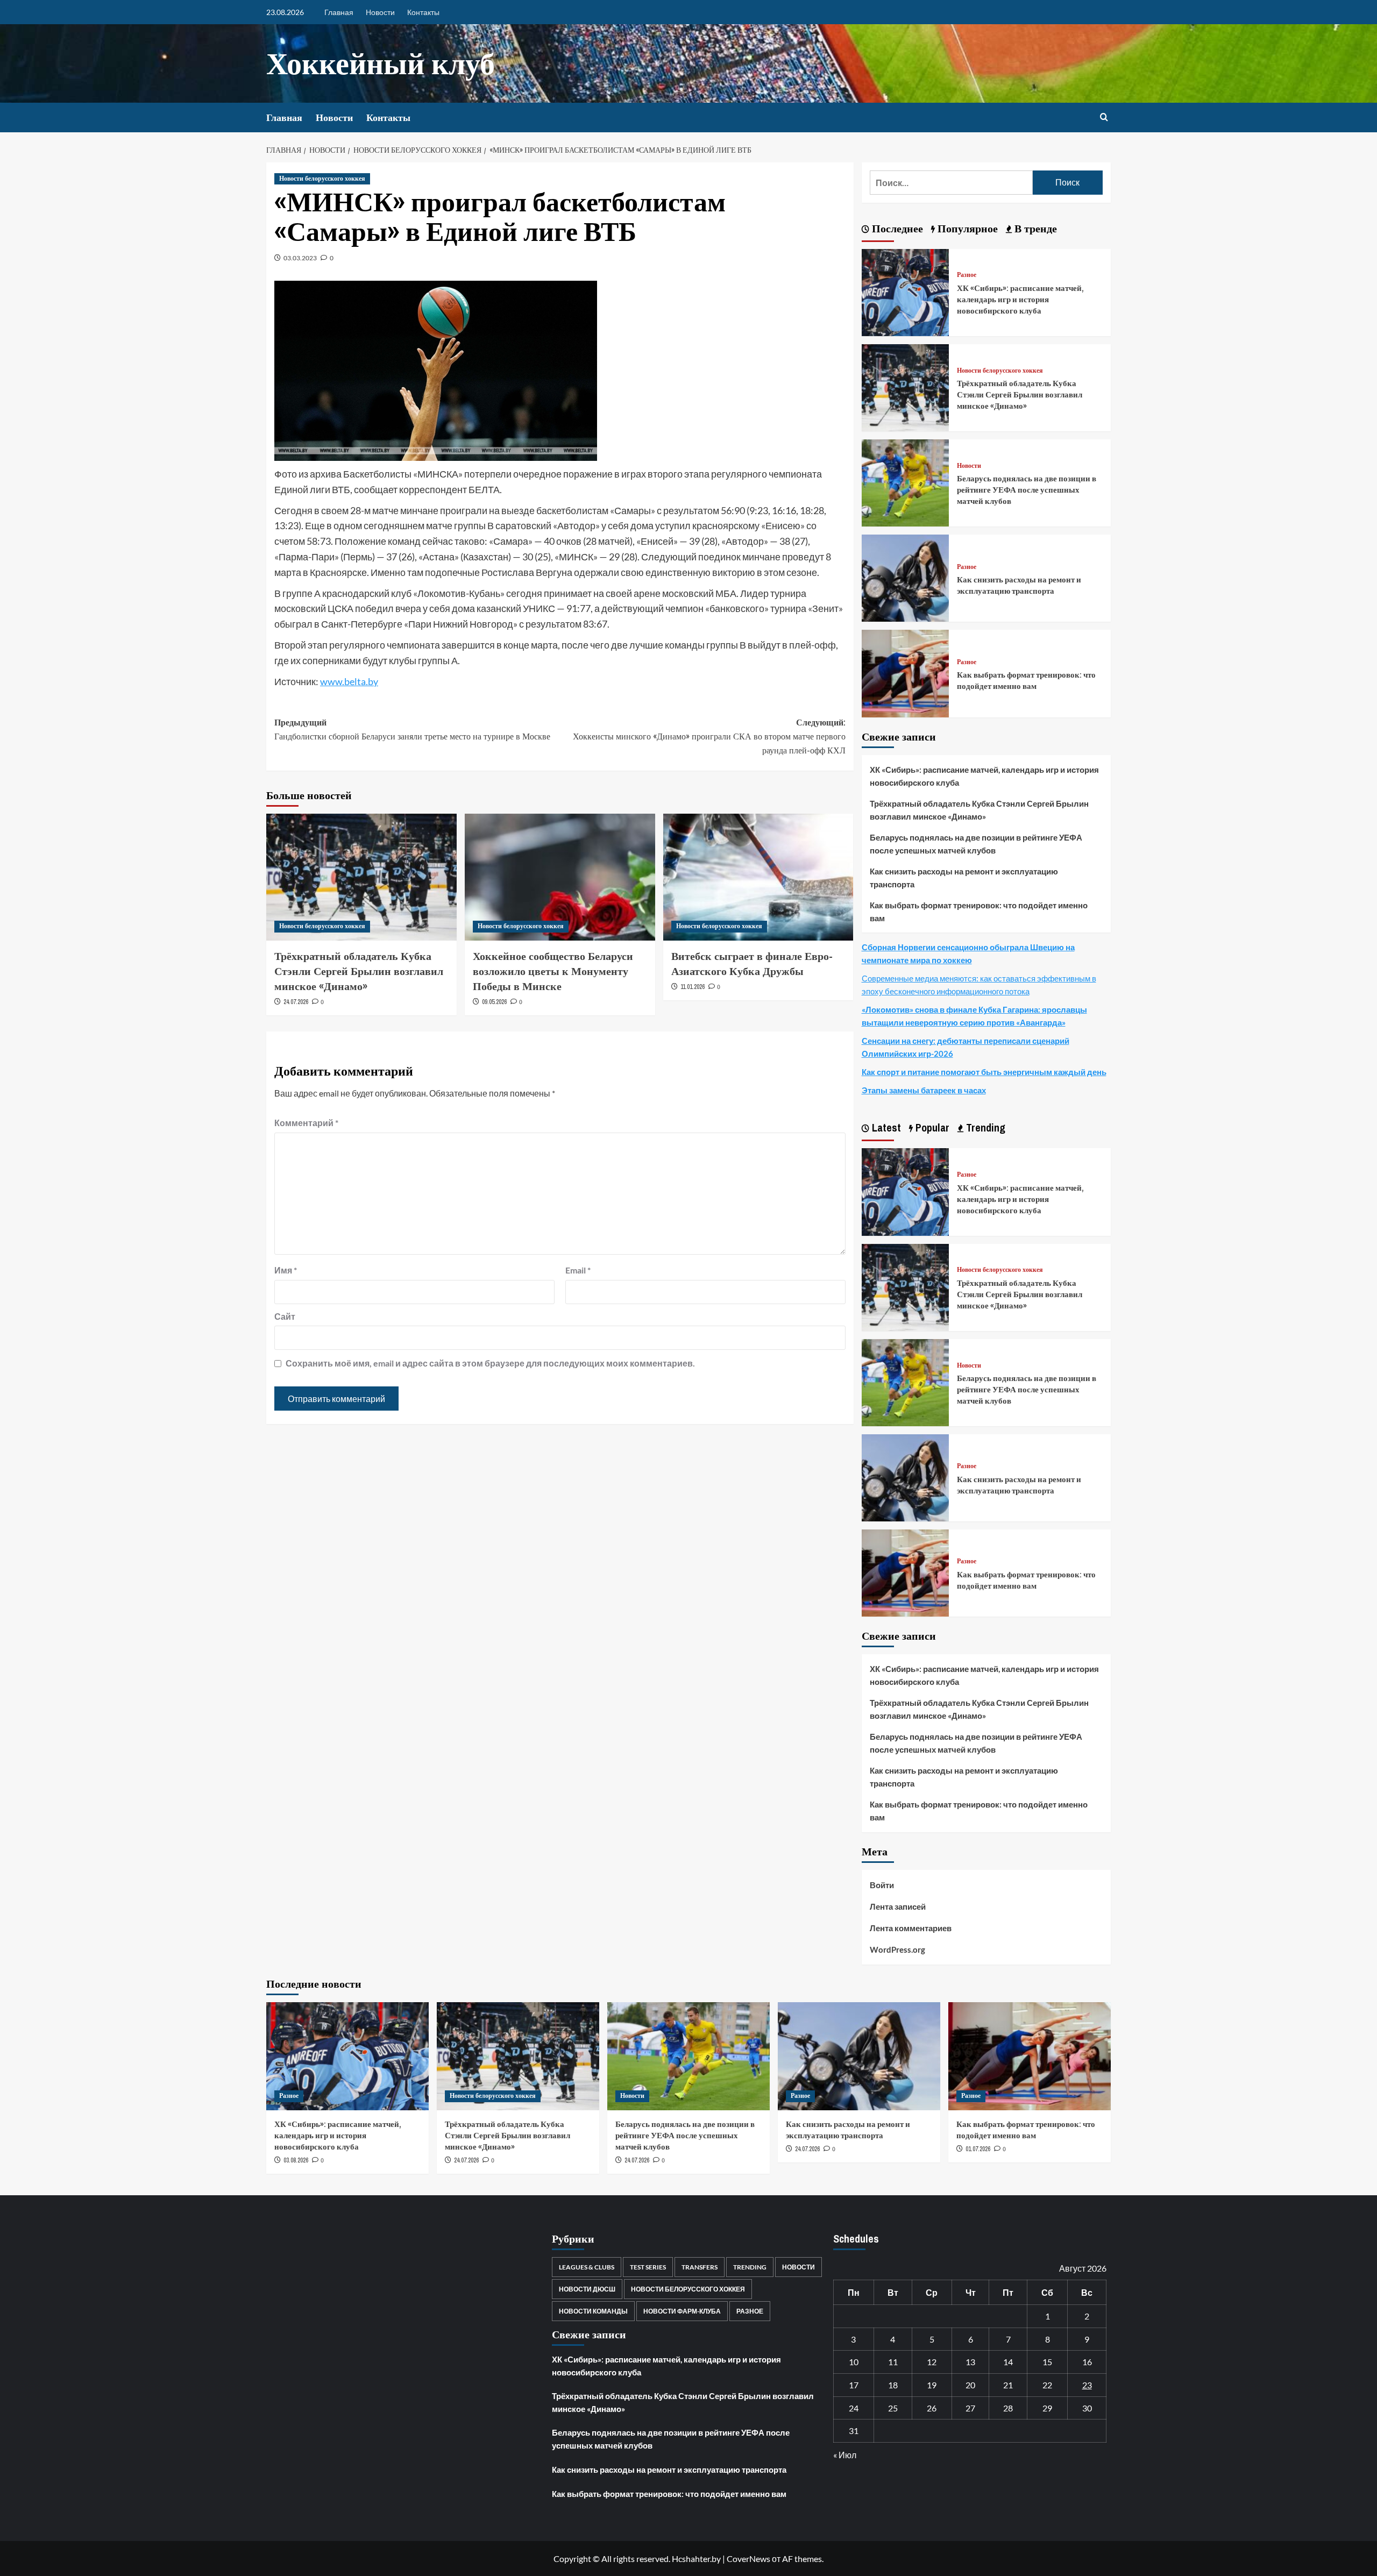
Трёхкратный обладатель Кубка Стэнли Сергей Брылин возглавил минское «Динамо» (359, 971)
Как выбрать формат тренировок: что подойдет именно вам (1026, 680)
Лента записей (898, 1906)
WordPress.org (897, 1949)
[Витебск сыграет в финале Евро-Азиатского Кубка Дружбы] (758, 877)
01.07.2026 (978, 2149)
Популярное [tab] (966, 228)
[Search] (1104, 118)
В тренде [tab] (1034, 228)
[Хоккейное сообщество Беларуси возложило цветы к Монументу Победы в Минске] (560, 877)
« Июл (845, 2455)
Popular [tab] (931, 1127)
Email (578, 1270)
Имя (286, 1270)
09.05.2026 (494, 1002)
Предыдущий (412, 729)
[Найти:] (951, 183)
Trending (750, 2267)
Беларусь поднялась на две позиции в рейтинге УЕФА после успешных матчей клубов (1027, 490)
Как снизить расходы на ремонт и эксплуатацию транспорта (1019, 585)
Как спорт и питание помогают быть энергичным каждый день (984, 1072)
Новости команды (593, 2311)
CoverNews (748, 2559)
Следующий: (709, 736)
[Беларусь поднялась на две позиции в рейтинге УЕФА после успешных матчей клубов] (905, 482)
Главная (339, 12)
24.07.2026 (296, 1002)
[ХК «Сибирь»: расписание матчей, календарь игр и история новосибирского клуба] (905, 291)
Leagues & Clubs (587, 2267)
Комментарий (306, 1123)
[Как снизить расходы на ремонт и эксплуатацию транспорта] (905, 577)
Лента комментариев (911, 1928)
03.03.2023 (300, 258)
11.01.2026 (693, 987)
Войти (882, 1885)
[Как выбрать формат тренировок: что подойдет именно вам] (905, 673)
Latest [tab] (885, 1127)
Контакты (423, 12)
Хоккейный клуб (381, 63)
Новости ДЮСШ (587, 2289)
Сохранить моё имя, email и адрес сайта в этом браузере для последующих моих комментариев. (490, 1363)
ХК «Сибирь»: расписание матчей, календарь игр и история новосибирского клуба (1020, 299)
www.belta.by (349, 681)
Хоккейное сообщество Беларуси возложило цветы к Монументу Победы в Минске (553, 971)
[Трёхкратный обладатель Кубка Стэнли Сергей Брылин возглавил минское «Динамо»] (361, 877)
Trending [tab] (984, 1127)
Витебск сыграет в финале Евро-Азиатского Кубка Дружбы (752, 963)
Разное (967, 275)
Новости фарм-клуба (682, 2311)
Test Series (648, 2267)
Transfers (700, 2267)
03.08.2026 (296, 2160)
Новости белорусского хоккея (322, 179)
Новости (380, 12)
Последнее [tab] (896, 228)
